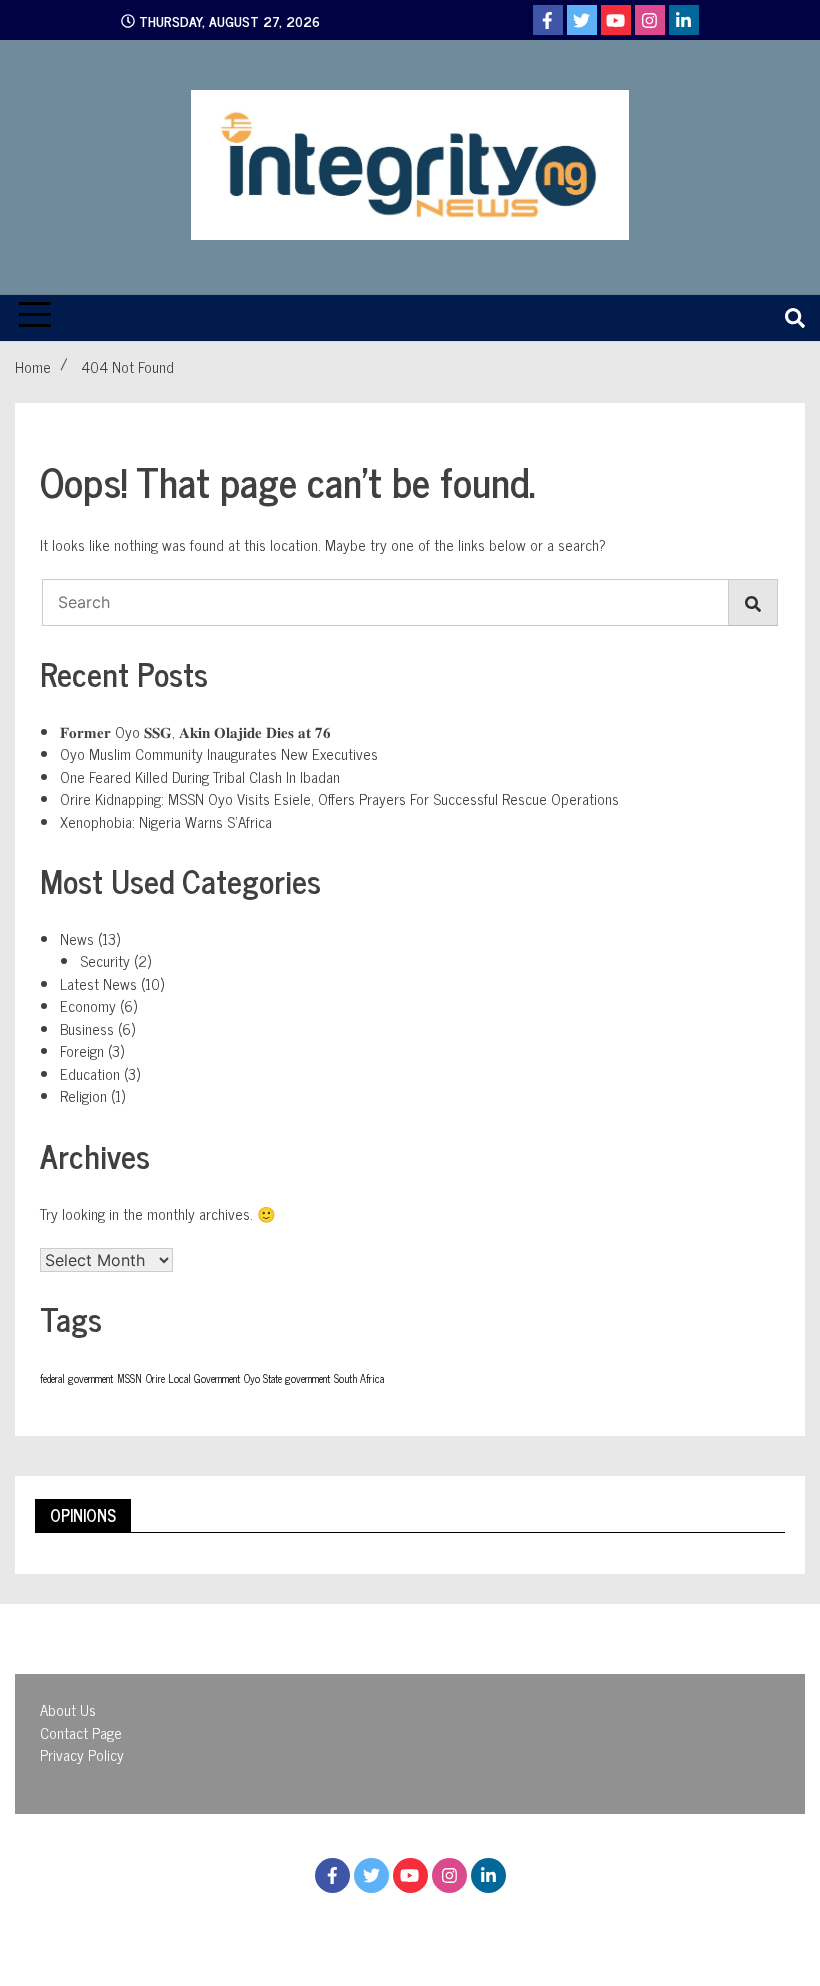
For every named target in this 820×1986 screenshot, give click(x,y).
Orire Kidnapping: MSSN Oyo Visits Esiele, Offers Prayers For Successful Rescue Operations (339, 798)
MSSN (129, 1378)
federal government (76, 1378)
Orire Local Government (193, 1378)
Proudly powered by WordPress (300, 1923)
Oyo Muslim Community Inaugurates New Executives (219, 753)
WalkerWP (585, 1923)
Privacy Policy (82, 1754)
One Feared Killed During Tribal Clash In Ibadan (200, 776)
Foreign (82, 1050)
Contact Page (81, 1732)
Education (90, 1073)
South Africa (359, 1378)
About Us (68, 1709)
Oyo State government (287, 1378)
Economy (88, 1005)
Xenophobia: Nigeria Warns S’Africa (166, 821)
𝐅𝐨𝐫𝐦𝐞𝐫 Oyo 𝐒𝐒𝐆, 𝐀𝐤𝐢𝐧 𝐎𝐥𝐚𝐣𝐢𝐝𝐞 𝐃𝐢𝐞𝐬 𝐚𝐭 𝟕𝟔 (195, 731)
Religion (83, 1095)
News (77, 938)
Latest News (98, 983)
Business (87, 1028)
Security (105, 960)
